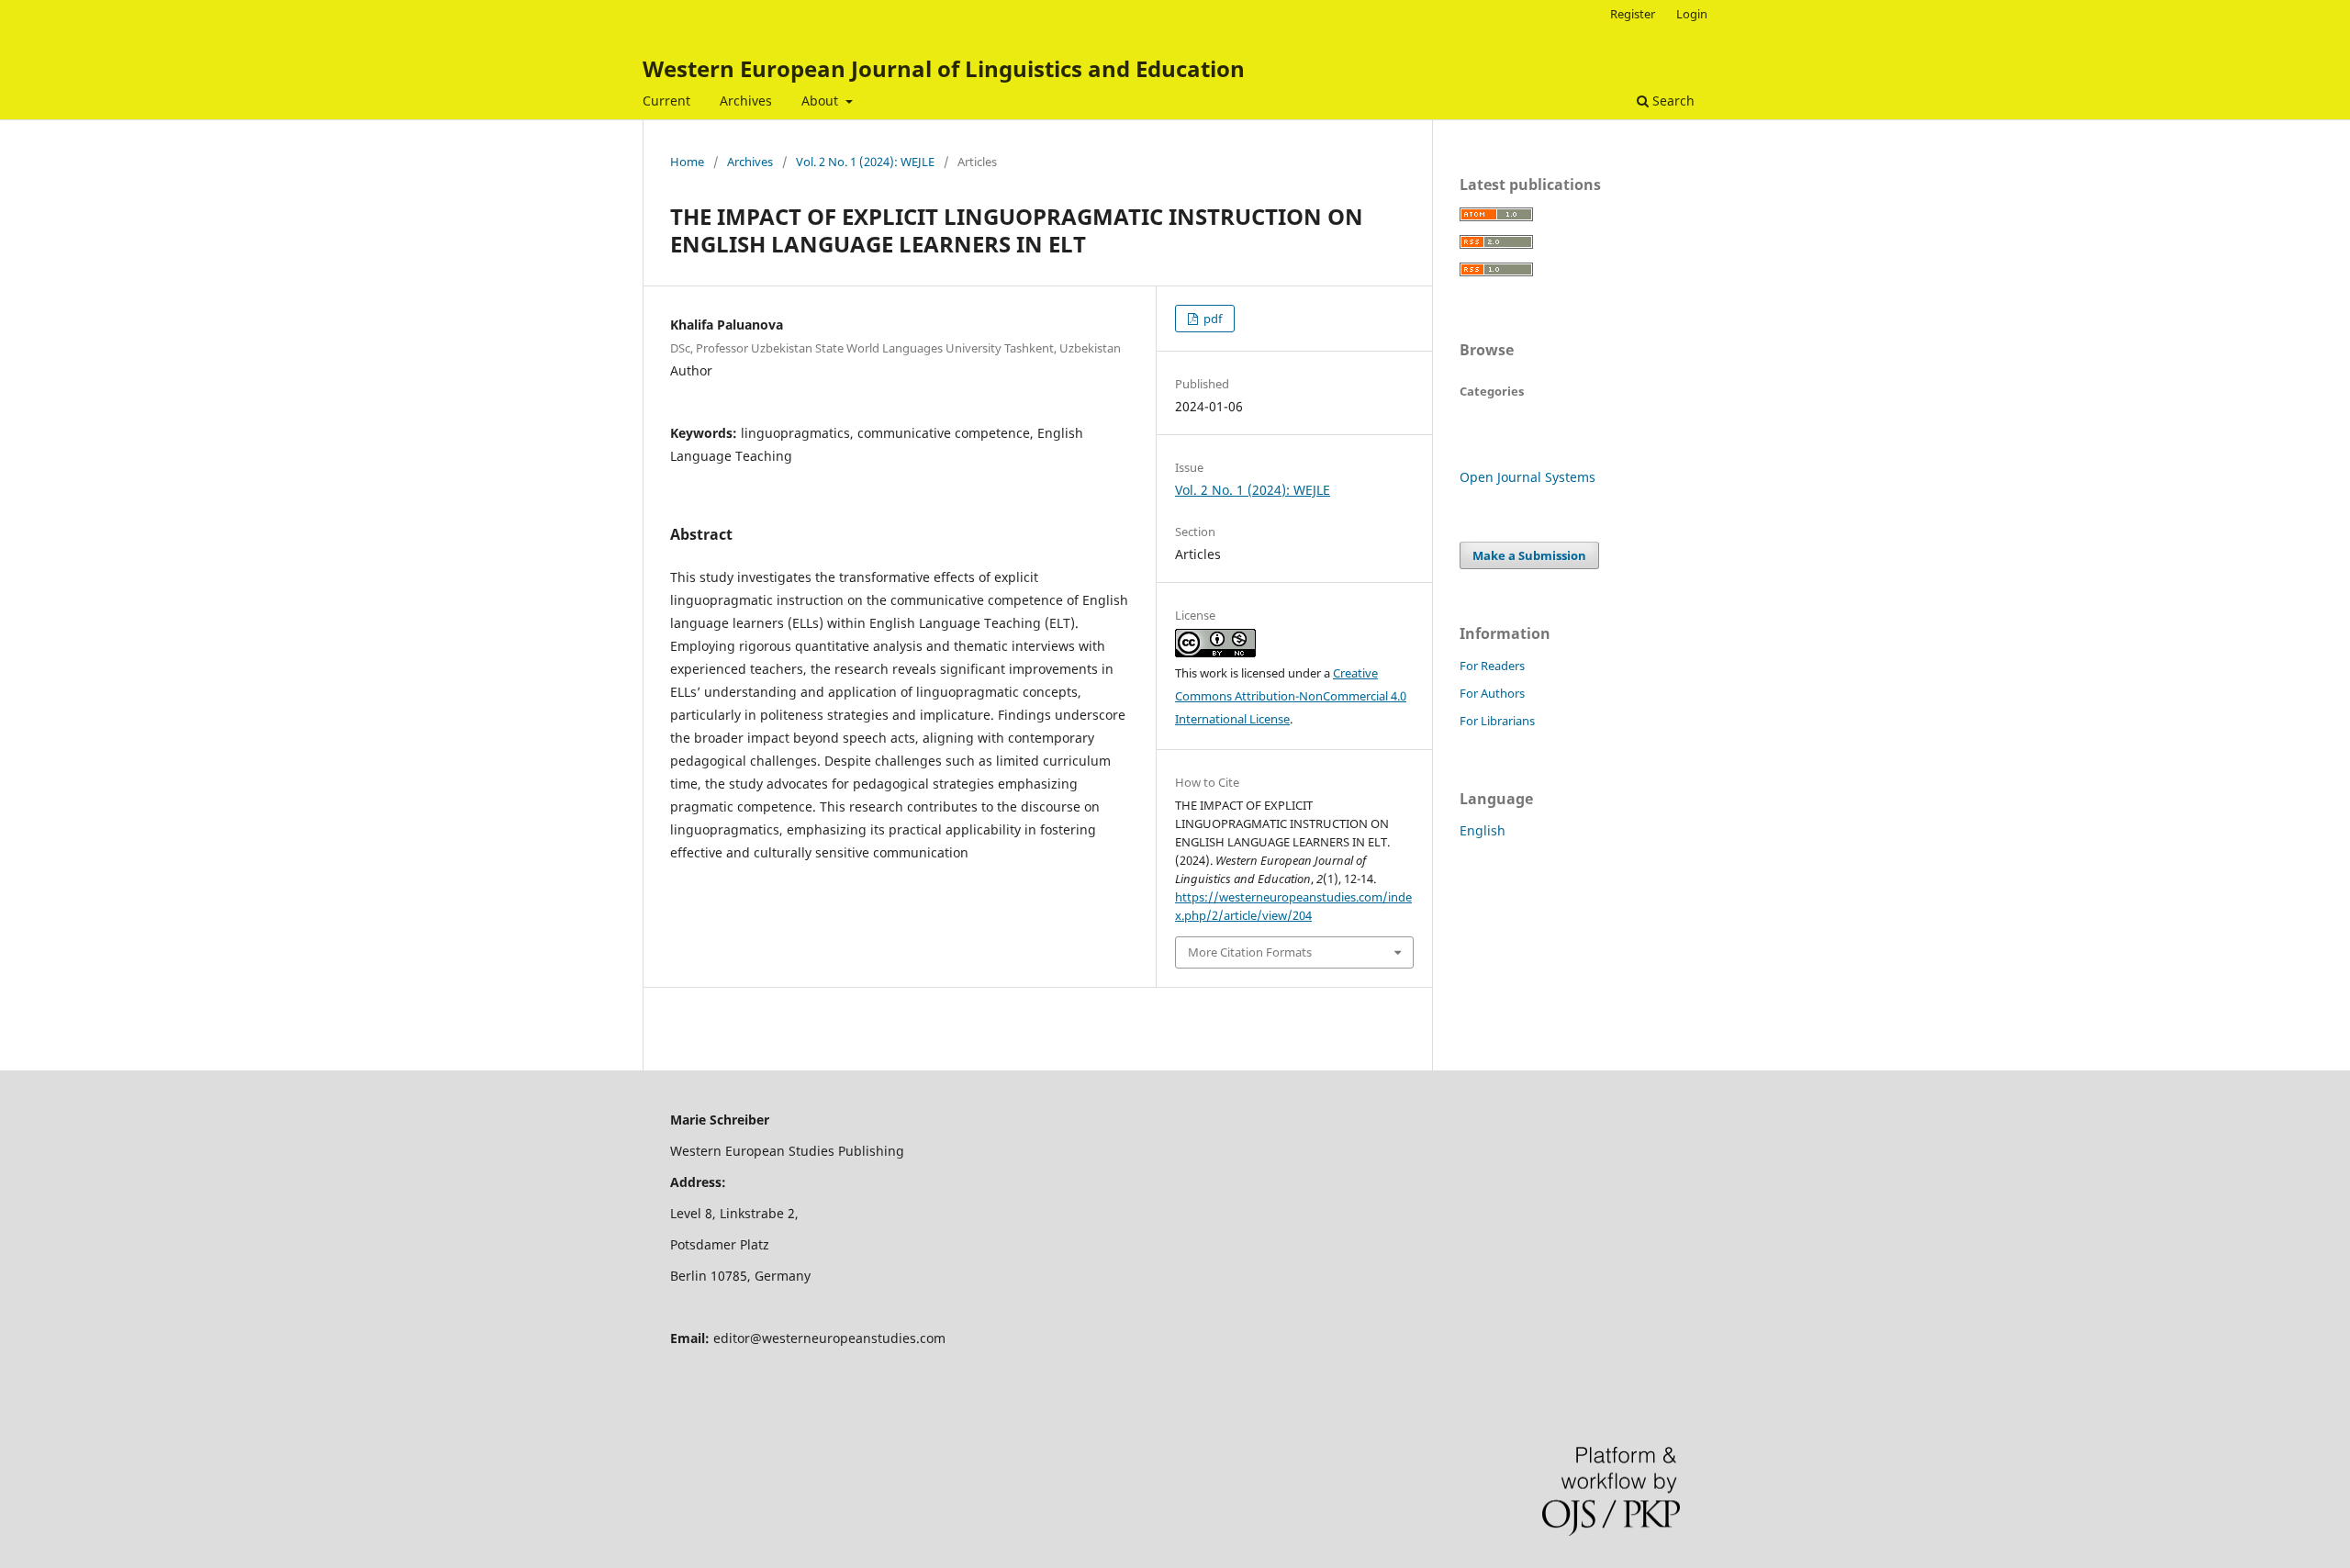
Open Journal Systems (1527, 477)
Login (1692, 14)
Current (666, 101)
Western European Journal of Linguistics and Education (944, 68)
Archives (746, 101)
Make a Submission (1529, 555)
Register (1633, 14)
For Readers (1492, 666)
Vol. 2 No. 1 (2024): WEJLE (865, 162)
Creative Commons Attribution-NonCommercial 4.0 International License (1291, 696)
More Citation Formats (1250, 952)
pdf (1211, 319)
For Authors (1492, 693)
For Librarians (1497, 721)
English (1483, 830)
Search (1672, 101)
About (822, 101)
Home (687, 162)
